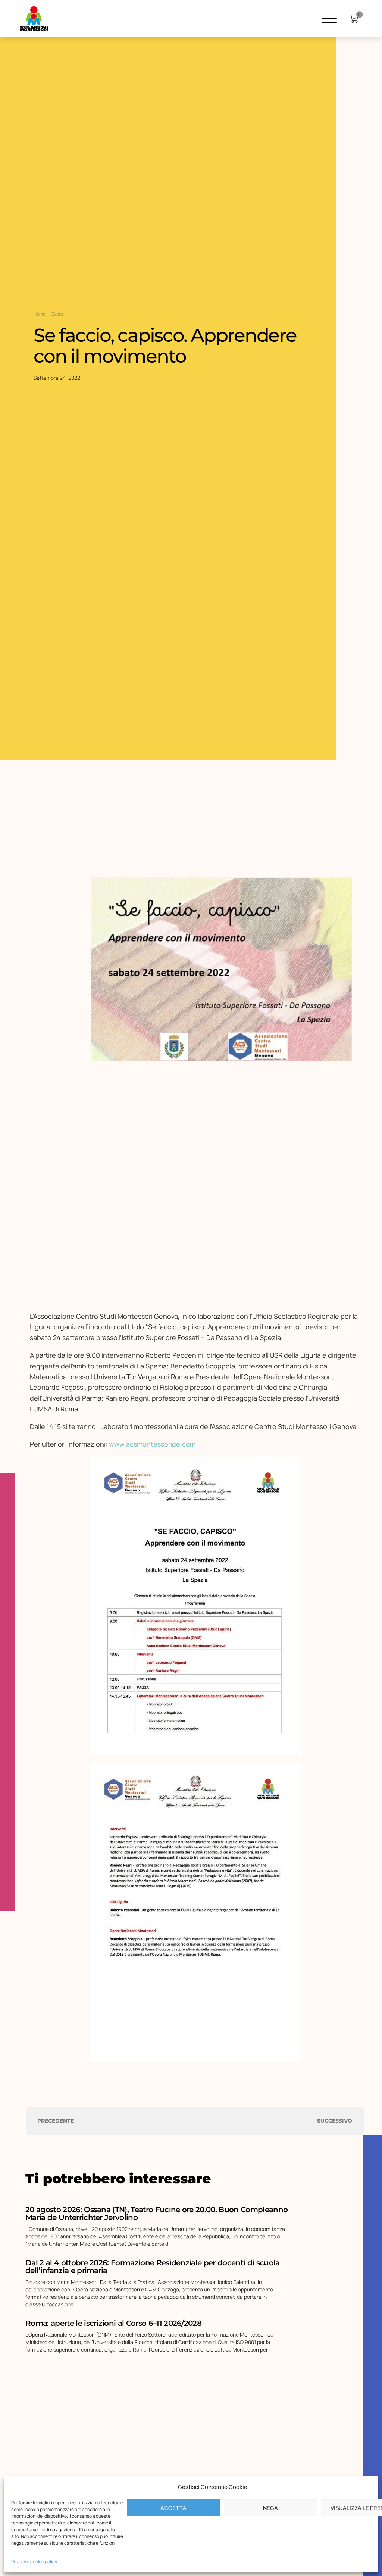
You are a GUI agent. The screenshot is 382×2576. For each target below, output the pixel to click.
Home (40, 314)
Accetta (173, 2508)
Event (57, 314)
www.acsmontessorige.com (152, 1444)
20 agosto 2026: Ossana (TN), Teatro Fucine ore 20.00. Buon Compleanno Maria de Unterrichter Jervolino (156, 2214)
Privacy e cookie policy (34, 2562)
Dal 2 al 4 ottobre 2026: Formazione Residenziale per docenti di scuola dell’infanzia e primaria (152, 2267)
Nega (270, 2508)
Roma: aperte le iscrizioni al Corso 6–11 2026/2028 (113, 2323)
